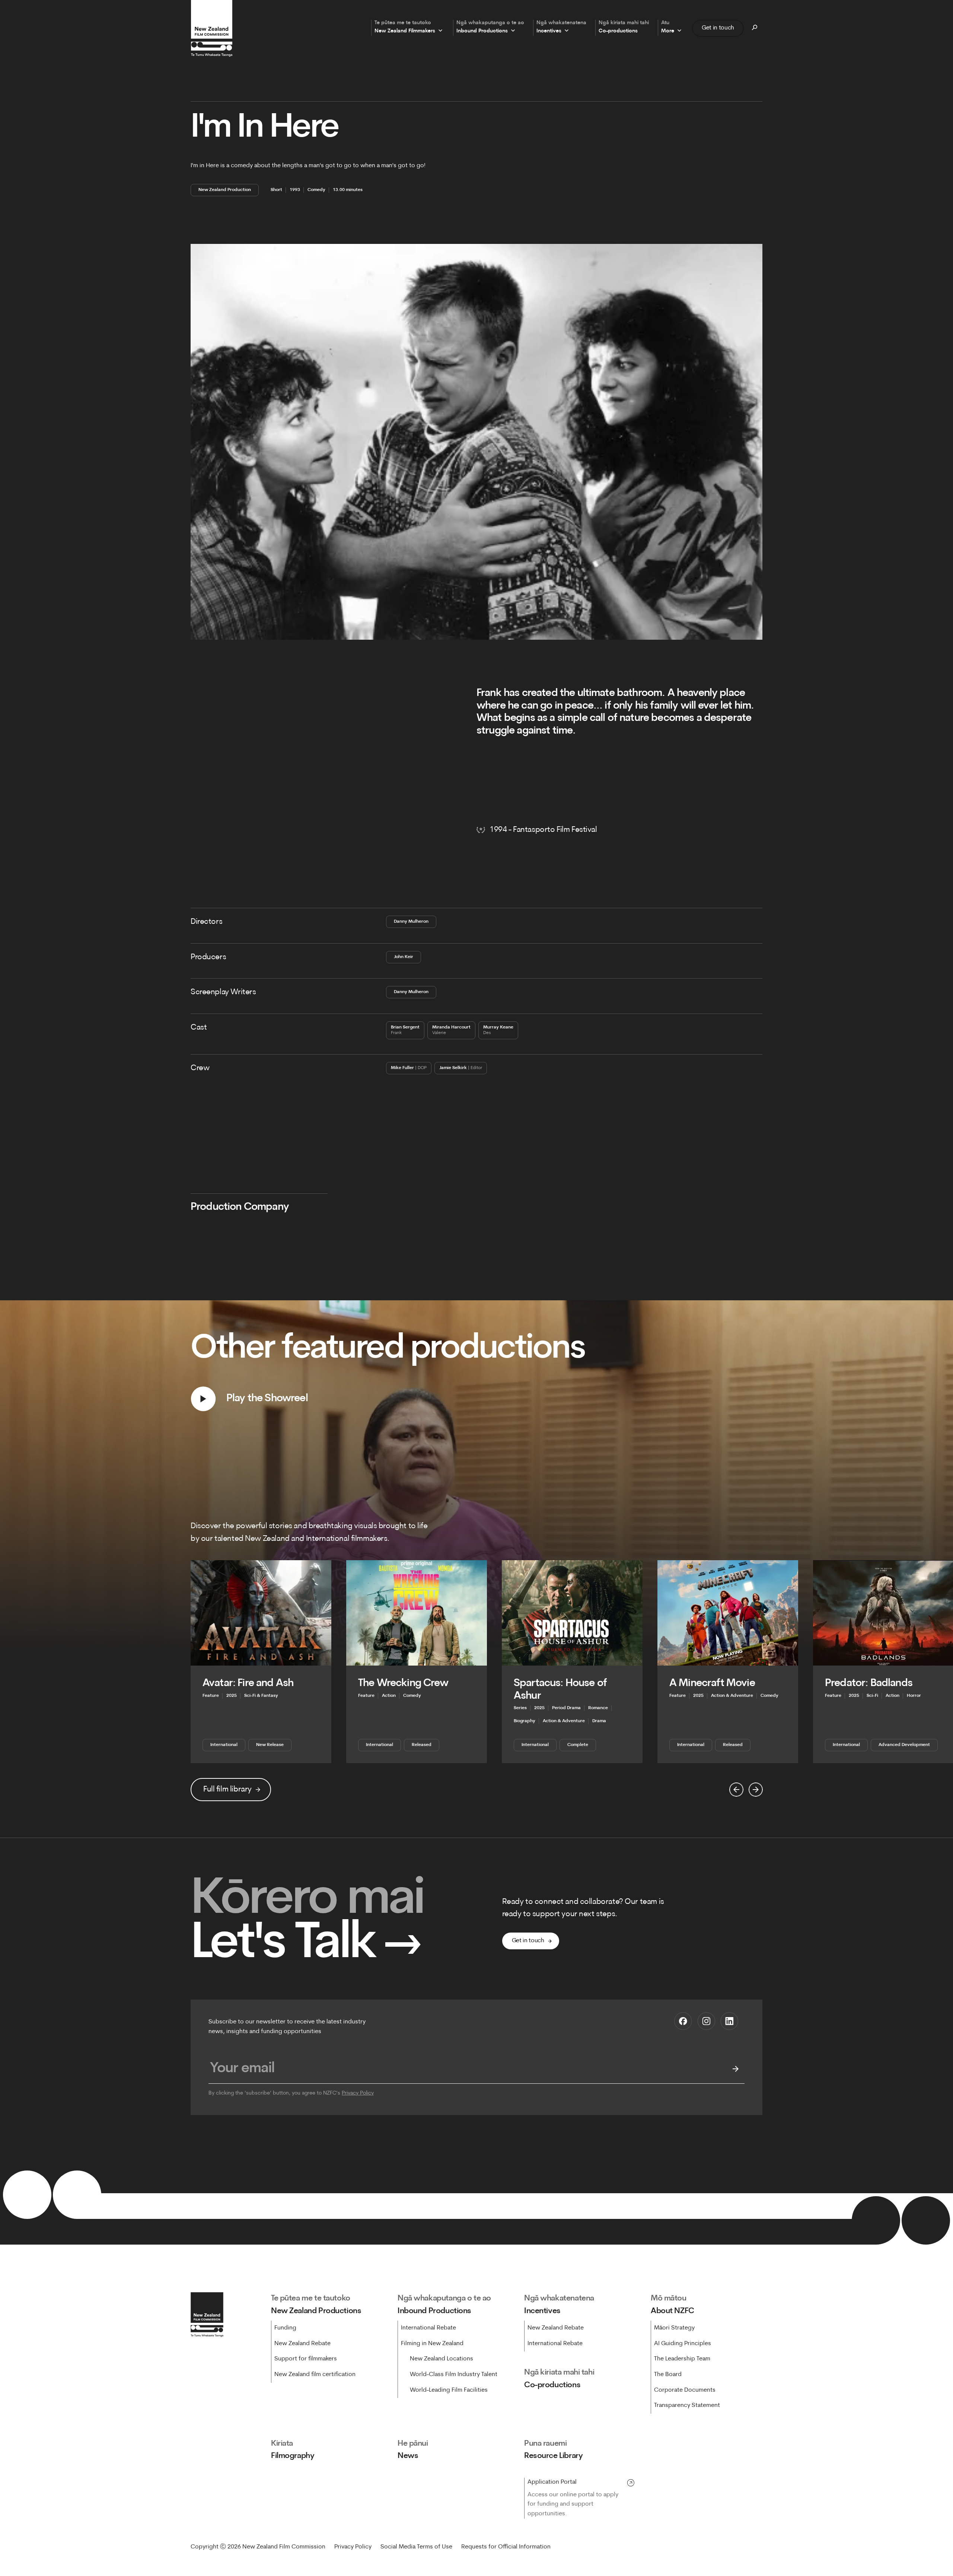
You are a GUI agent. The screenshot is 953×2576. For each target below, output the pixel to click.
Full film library (227, 1789)
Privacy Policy (358, 2093)
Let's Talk (306, 1945)
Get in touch (718, 28)
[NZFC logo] (211, 28)
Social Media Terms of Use (416, 2547)
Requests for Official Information (506, 2547)
